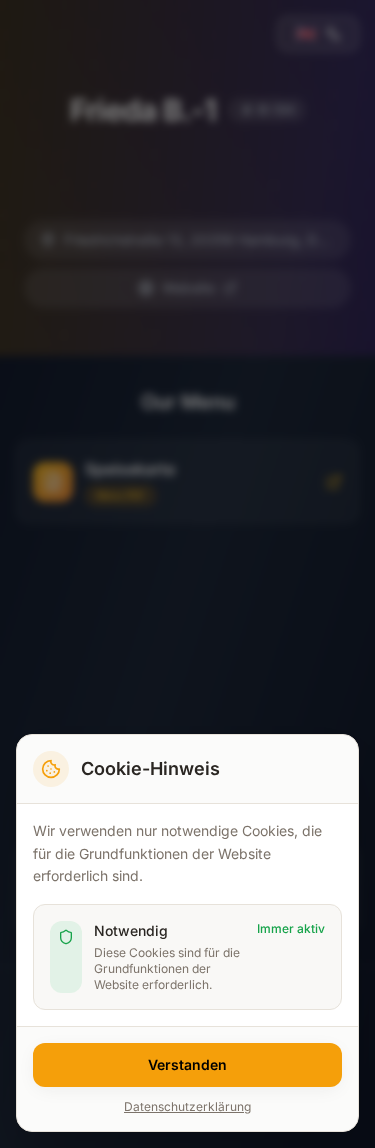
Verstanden (187, 1064)
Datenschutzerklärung (187, 1106)
